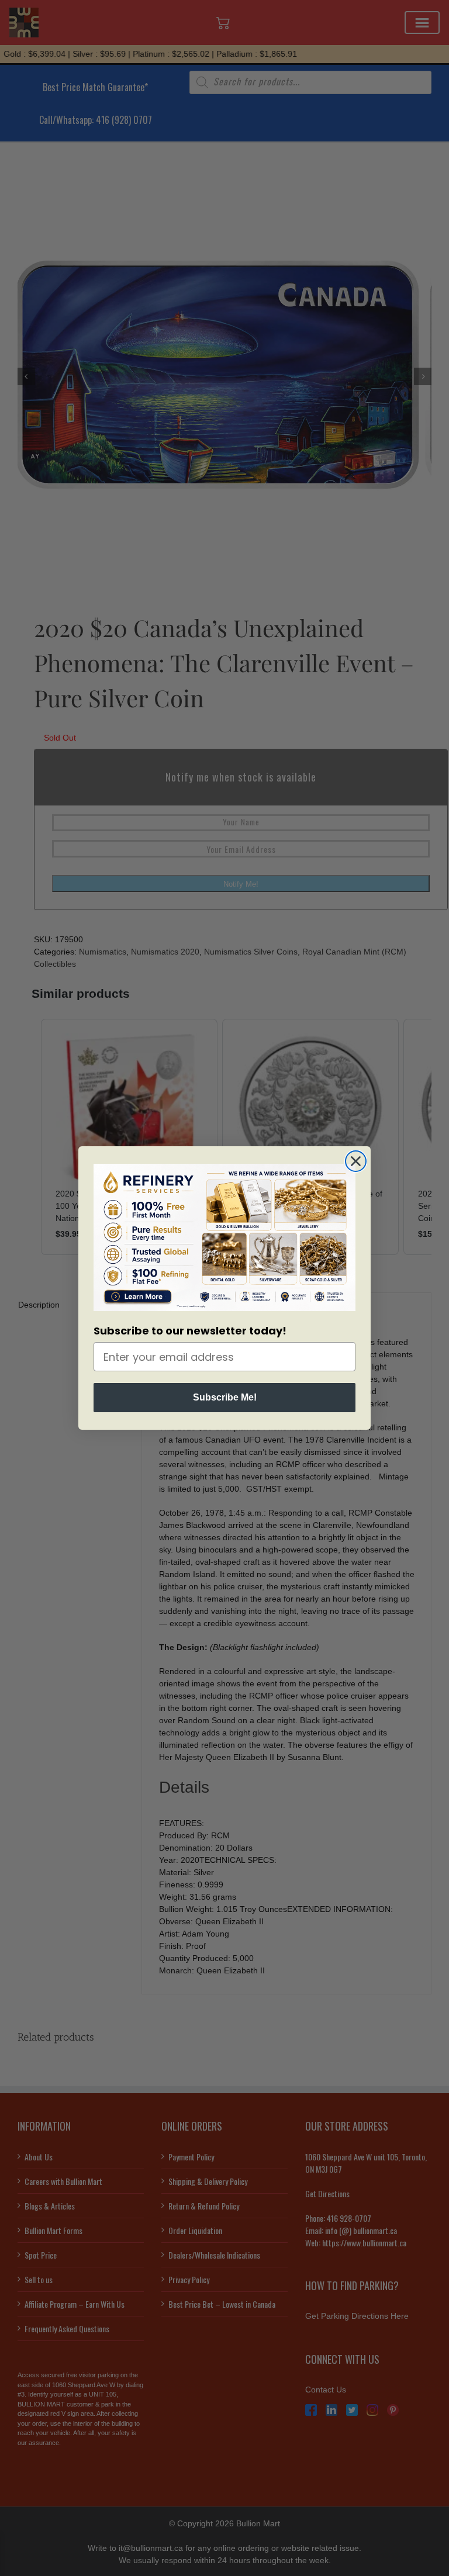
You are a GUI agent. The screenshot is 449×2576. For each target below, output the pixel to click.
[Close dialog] (356, 1161)
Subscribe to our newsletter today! (190, 1331)
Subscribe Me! (225, 1397)
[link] (224, 1237)
